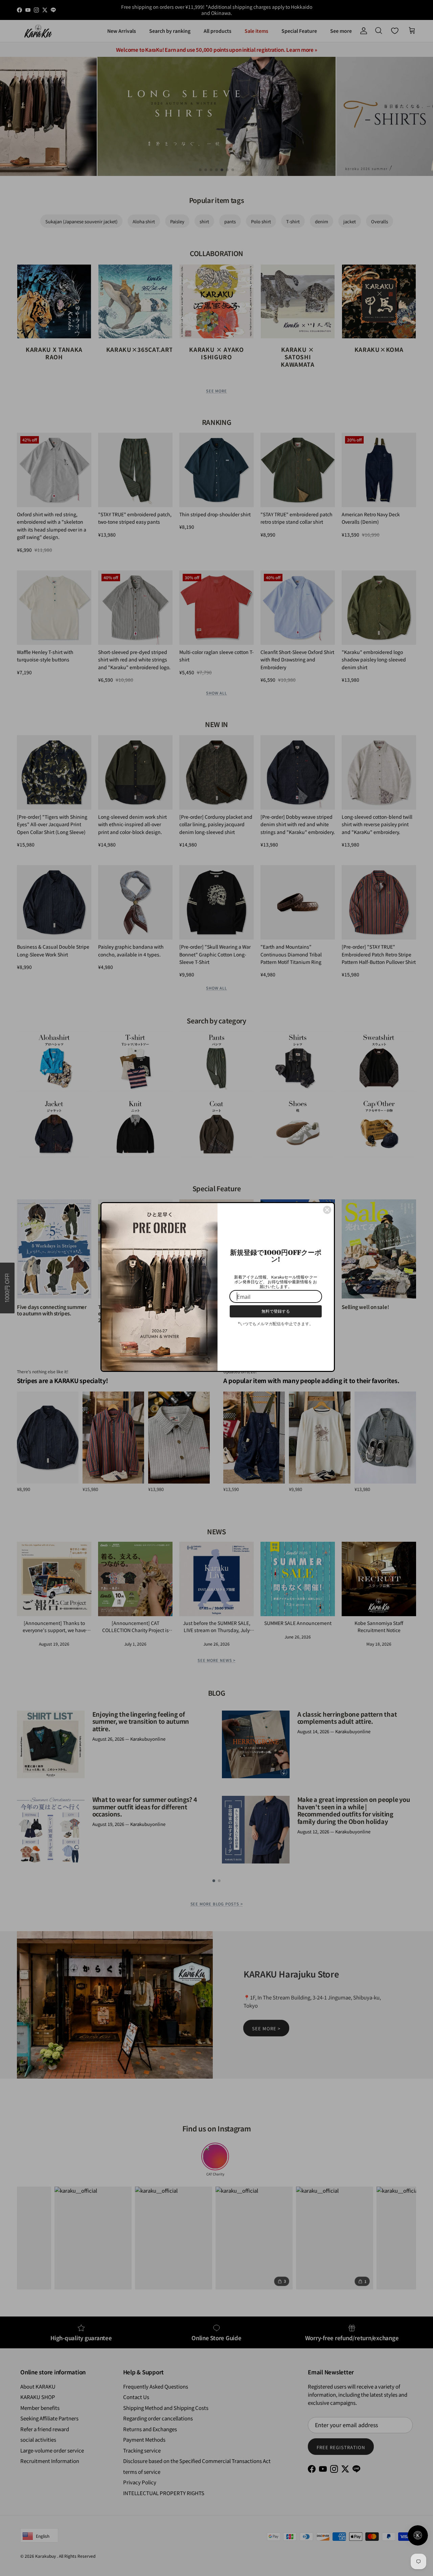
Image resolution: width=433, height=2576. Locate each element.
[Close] (327, 1210)
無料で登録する (276, 1311)
